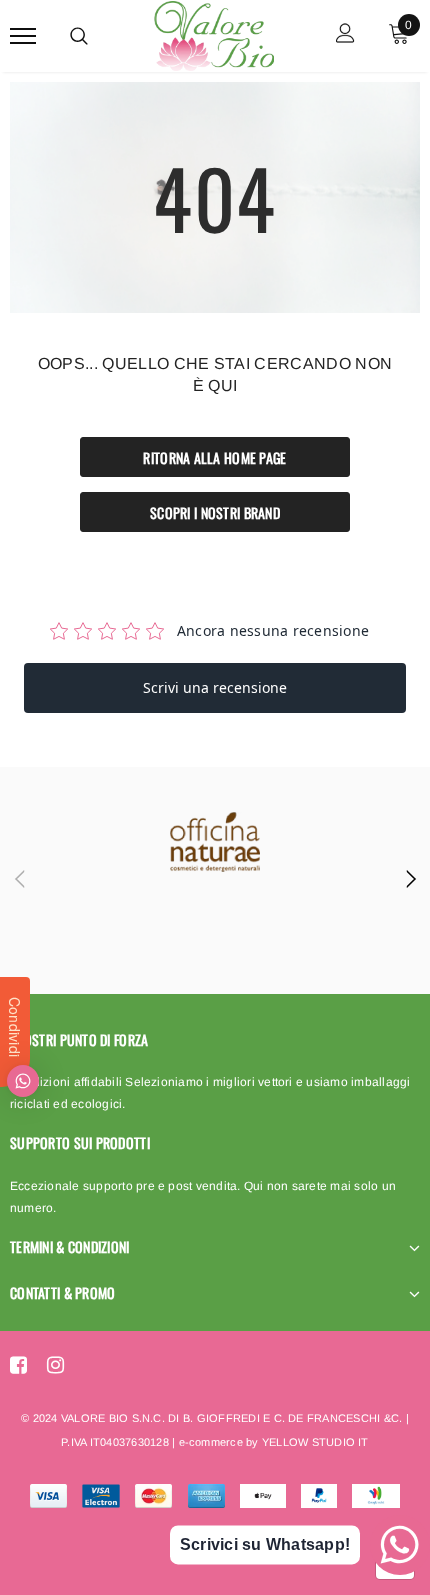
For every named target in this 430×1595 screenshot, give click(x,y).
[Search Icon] (79, 36)
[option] (215, 842)
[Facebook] (18, 1365)
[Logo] (213, 33)
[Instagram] (55, 1365)
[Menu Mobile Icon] (23, 35)
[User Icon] (345, 35)
